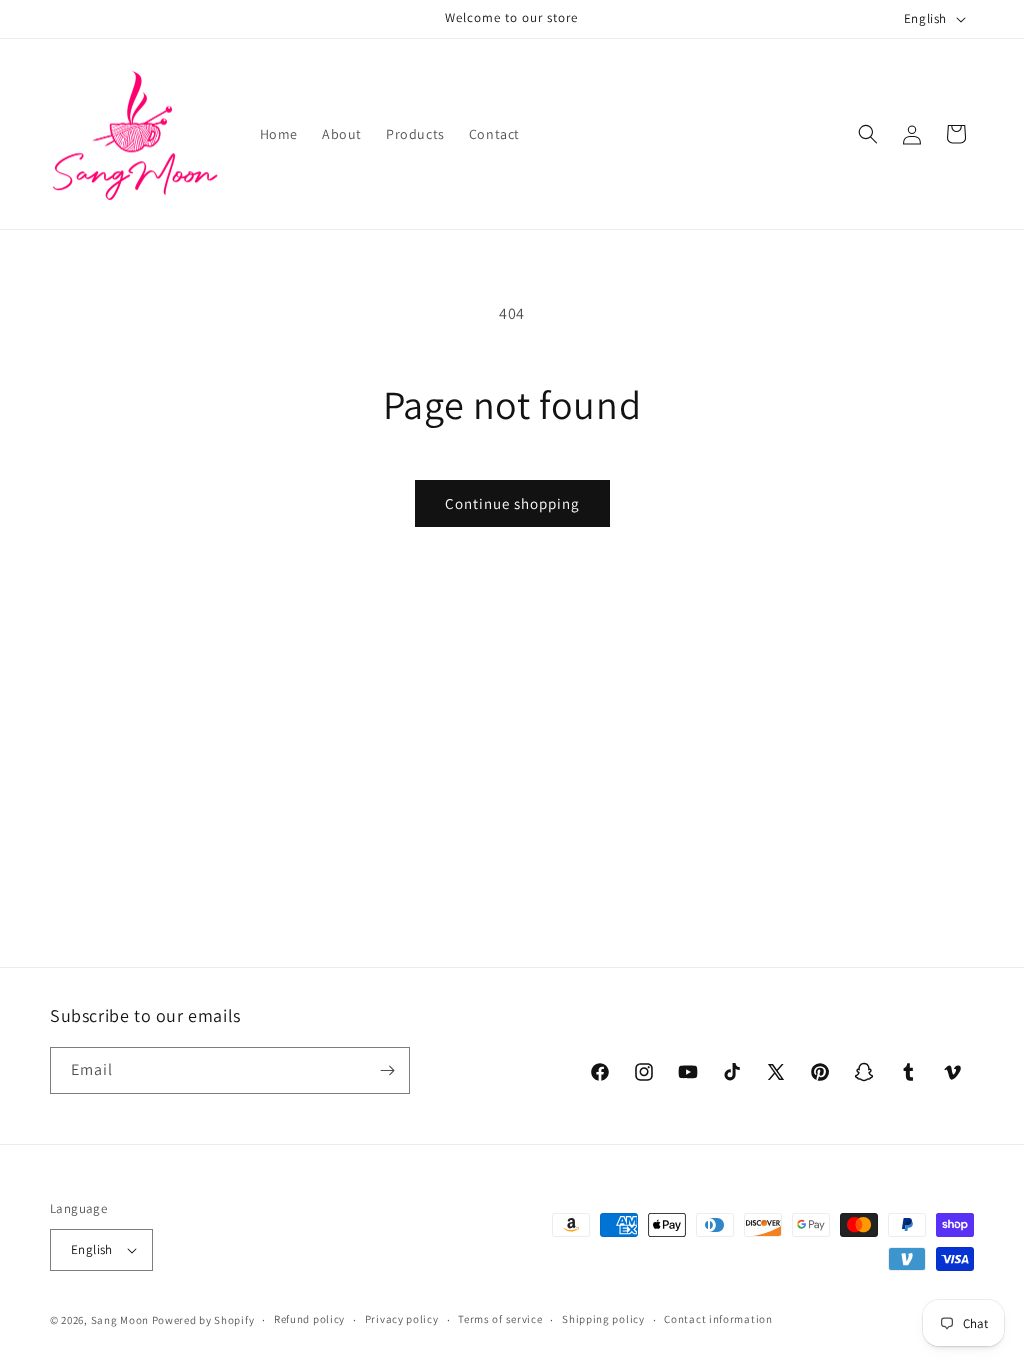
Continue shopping (512, 503)
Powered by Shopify (203, 1320)
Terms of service (500, 1319)
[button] (868, 134)
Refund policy (309, 1319)
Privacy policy (402, 1319)
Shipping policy (603, 1319)
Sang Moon (120, 1320)
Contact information (718, 1319)
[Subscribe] (387, 1070)
